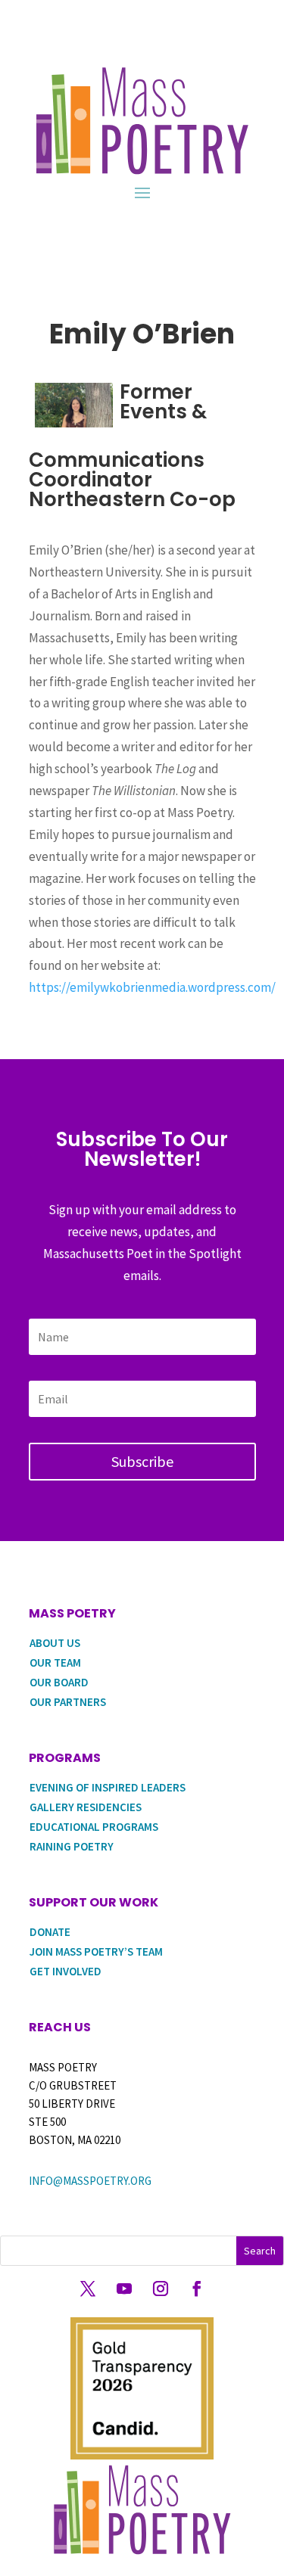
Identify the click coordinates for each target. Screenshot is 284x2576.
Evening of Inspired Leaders (108, 1787)
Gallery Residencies (86, 1807)
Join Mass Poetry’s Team (96, 1951)
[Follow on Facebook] (197, 2289)
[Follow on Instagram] (161, 2289)
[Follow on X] (88, 2289)
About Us (55, 1643)
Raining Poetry (72, 1846)
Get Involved (66, 1971)
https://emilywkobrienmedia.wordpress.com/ (152, 987)
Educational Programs (94, 1827)
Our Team (55, 1662)
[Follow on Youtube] (124, 2289)
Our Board (59, 1682)
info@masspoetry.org (90, 2181)
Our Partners (68, 1702)
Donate (50, 1932)
